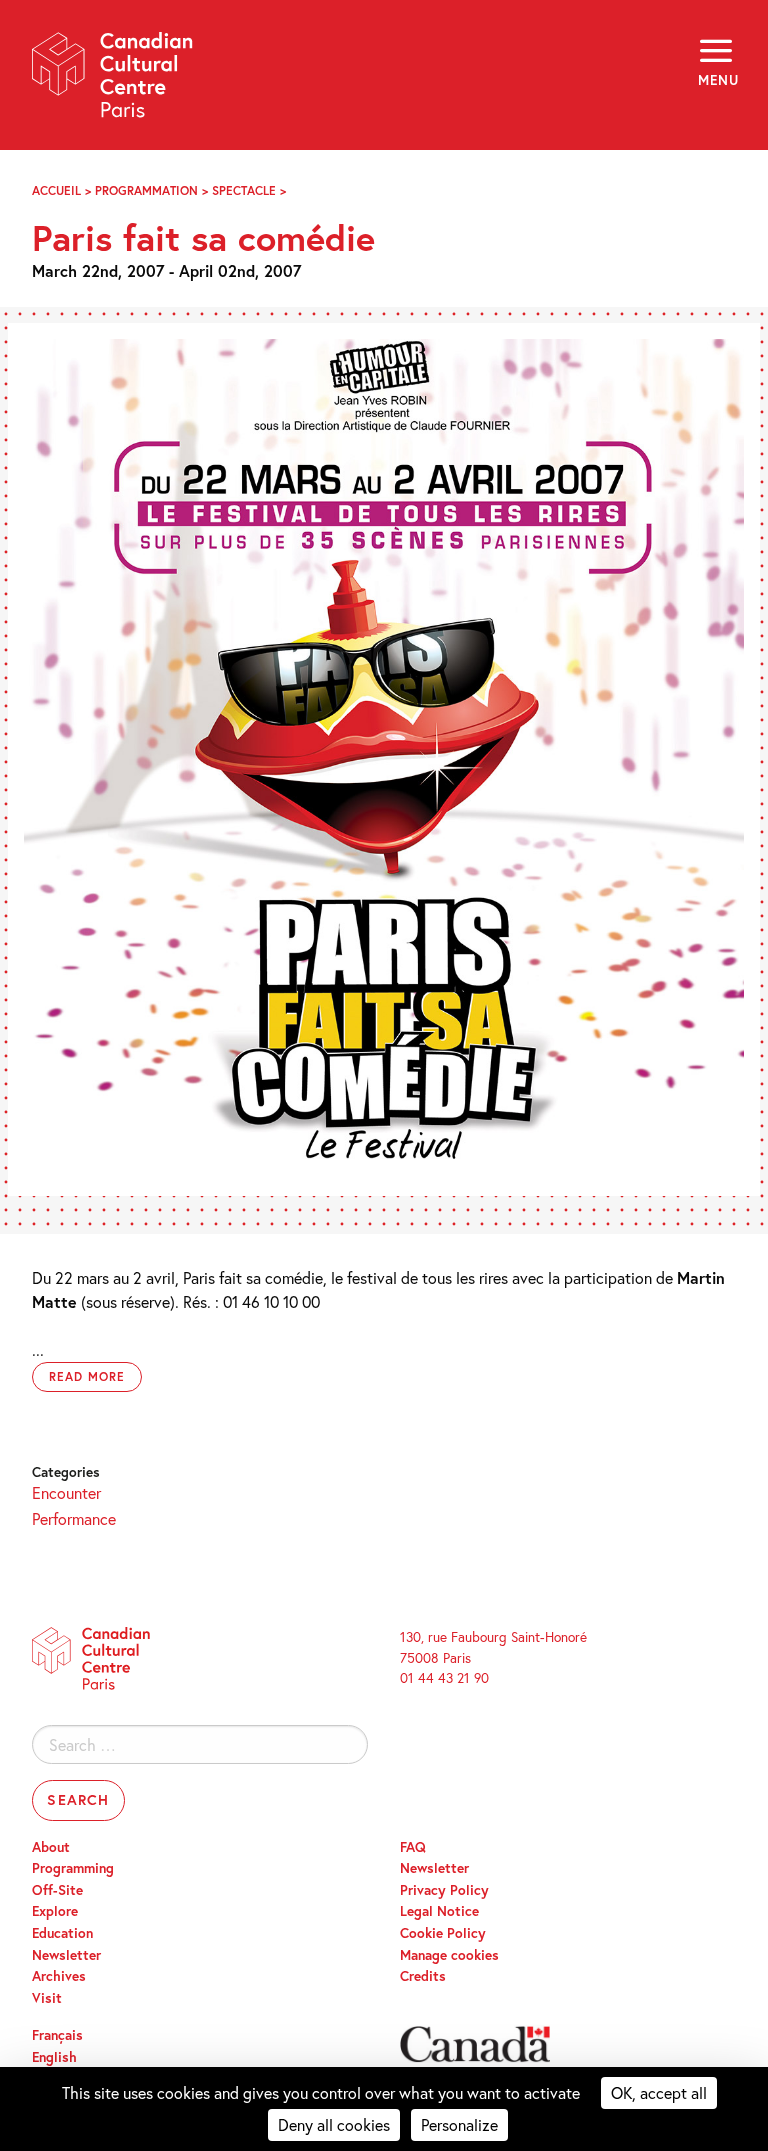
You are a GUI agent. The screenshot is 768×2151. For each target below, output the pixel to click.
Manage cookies (449, 1955)
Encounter (66, 1492)
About (51, 1847)
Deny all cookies (334, 2124)
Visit (47, 1998)
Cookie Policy (443, 1933)
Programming (73, 1868)
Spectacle (244, 190)
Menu (717, 80)
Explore (55, 1911)
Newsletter (66, 1955)
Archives (59, 1976)
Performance (74, 1518)
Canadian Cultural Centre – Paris (113, 81)
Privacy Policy (444, 1890)
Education (62, 1933)
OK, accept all (659, 2092)
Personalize (459, 2124)
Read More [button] (87, 1376)
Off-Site (57, 1890)
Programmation (146, 190)
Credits (423, 1976)
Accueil (56, 190)
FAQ (413, 1847)
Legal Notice (439, 1911)
